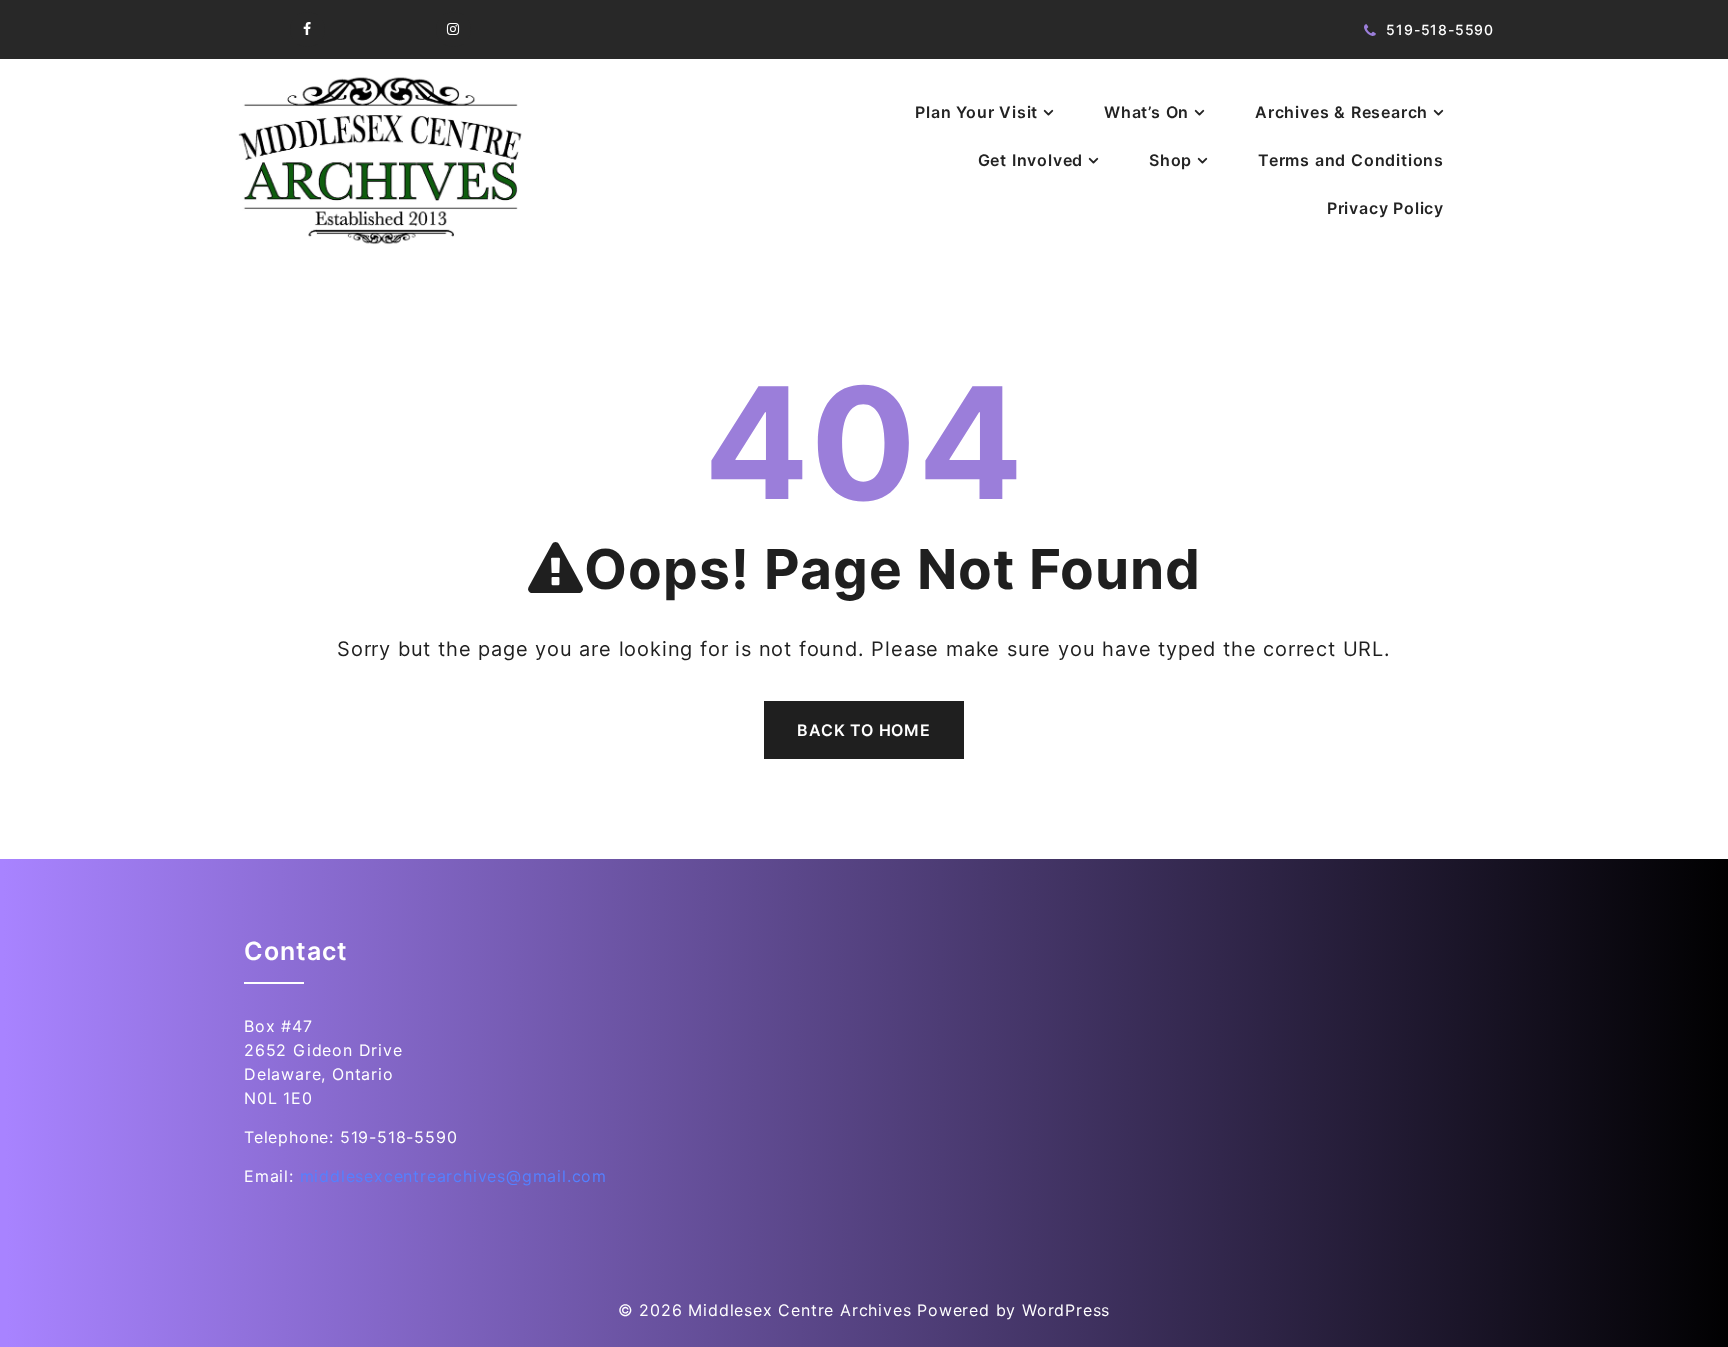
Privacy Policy (1385, 208)
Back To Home (864, 730)
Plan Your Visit (976, 112)
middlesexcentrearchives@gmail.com (453, 1176)
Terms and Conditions (1351, 160)
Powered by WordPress (1013, 1310)
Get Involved (1031, 160)
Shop (1170, 160)
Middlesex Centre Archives (799, 1310)
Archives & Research (1341, 112)
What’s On (1146, 112)
